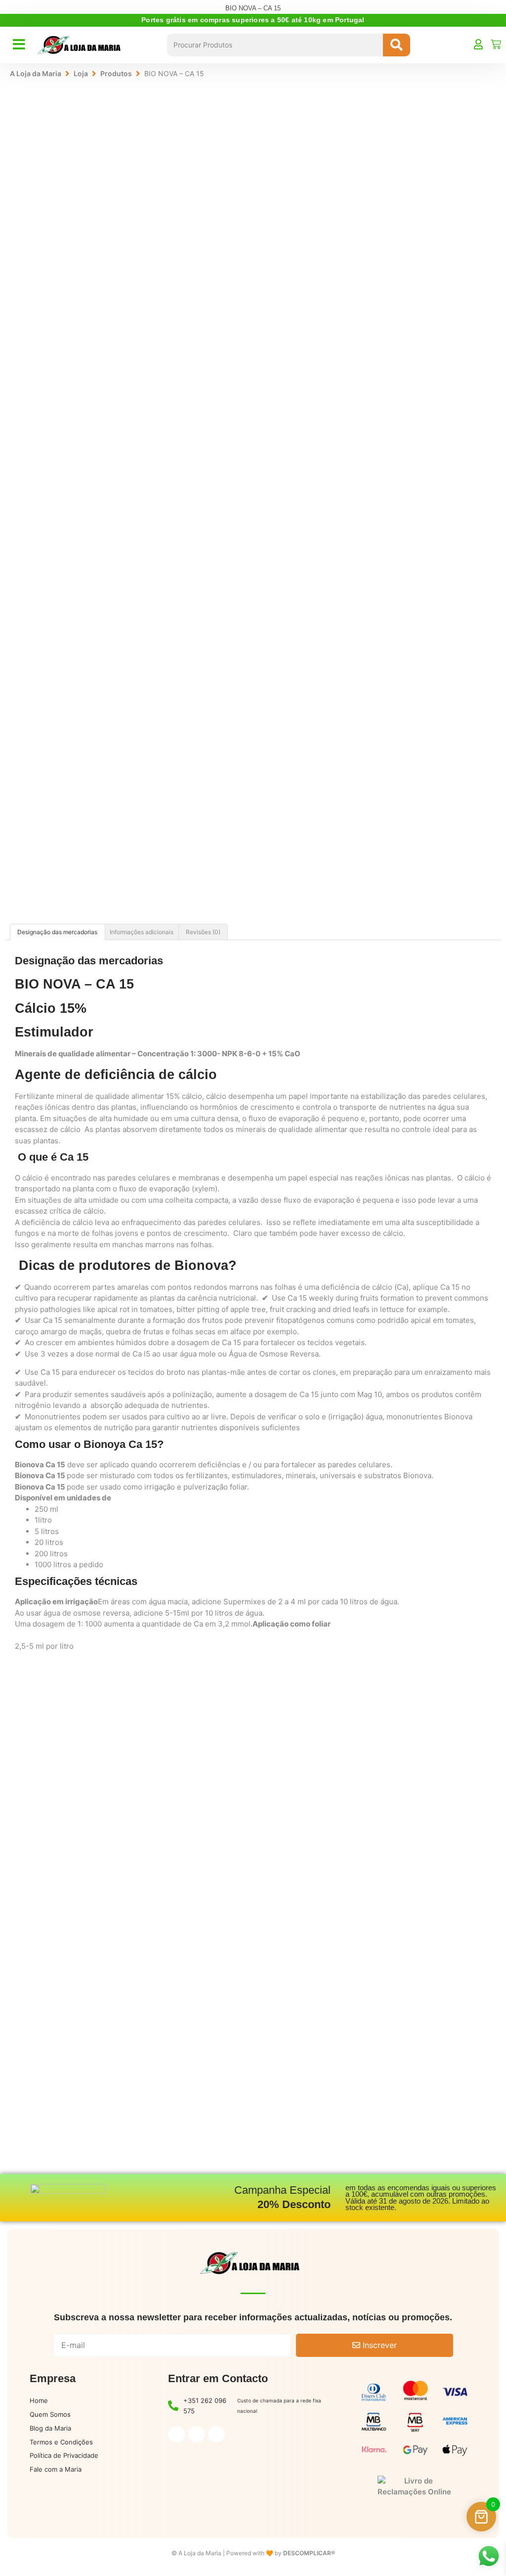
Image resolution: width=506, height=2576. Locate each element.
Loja (81, 73)
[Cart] (496, 44)
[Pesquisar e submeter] (397, 45)
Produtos (116, 73)
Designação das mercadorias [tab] (57, 932)
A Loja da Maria (36, 73)
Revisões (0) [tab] (203, 932)
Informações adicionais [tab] (142, 932)
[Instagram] (197, 2435)
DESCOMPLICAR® (309, 2553)
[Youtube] (216, 2435)
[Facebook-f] (176, 2435)
